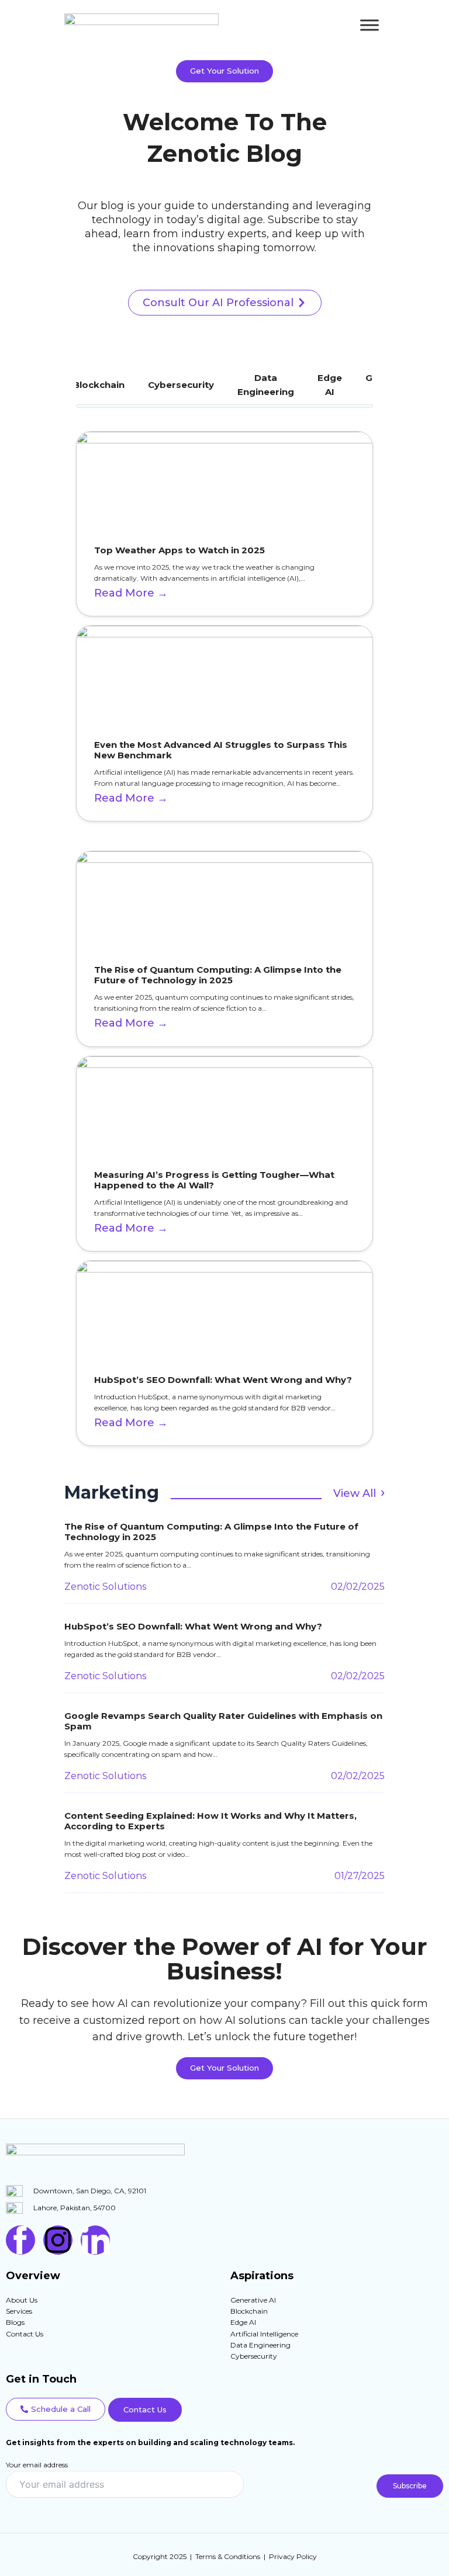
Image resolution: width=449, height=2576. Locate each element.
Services (19, 2311)
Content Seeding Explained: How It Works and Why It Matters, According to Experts (210, 1821)
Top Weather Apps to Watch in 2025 (179, 550)
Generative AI (253, 2300)
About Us (22, 2300)
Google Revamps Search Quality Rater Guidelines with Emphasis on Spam (223, 1721)
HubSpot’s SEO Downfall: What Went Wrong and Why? (223, 1380)
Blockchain (99, 385)
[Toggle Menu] (369, 25)
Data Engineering (266, 385)
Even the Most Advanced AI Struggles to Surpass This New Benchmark (221, 750)
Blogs (15, 2322)
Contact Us (25, 2334)
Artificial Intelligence (264, 2334)
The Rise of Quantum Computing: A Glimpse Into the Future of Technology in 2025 (218, 975)
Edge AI (330, 385)
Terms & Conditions (228, 2556)
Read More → (131, 593)
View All (355, 1493)
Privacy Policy (293, 2556)
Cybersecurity (181, 385)
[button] (56, 2409)
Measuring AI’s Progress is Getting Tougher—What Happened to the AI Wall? (214, 1180)
